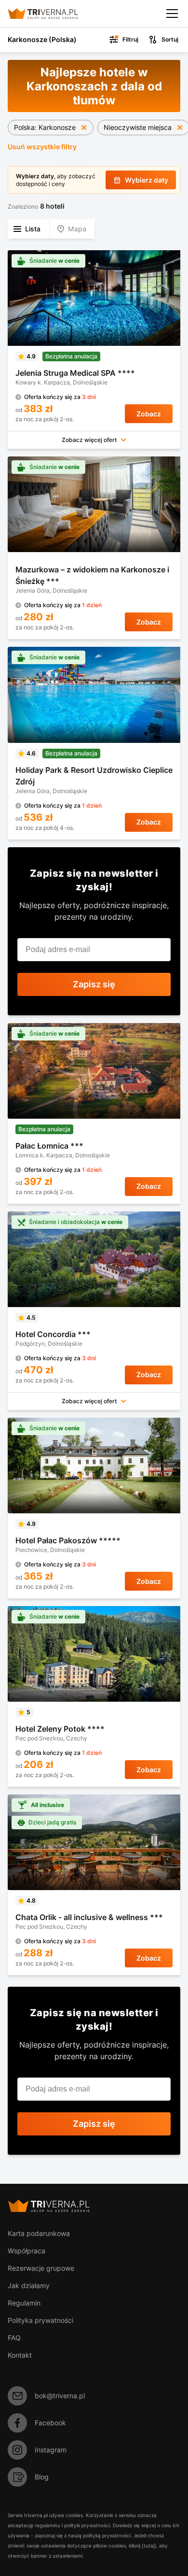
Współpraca (27, 2251)
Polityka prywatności (40, 2320)
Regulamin (24, 2303)
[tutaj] (149, 2546)
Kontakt (20, 2355)
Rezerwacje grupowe (41, 2268)
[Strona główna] (51, 14)
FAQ (14, 2338)
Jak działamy (29, 2285)
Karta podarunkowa (39, 2233)
